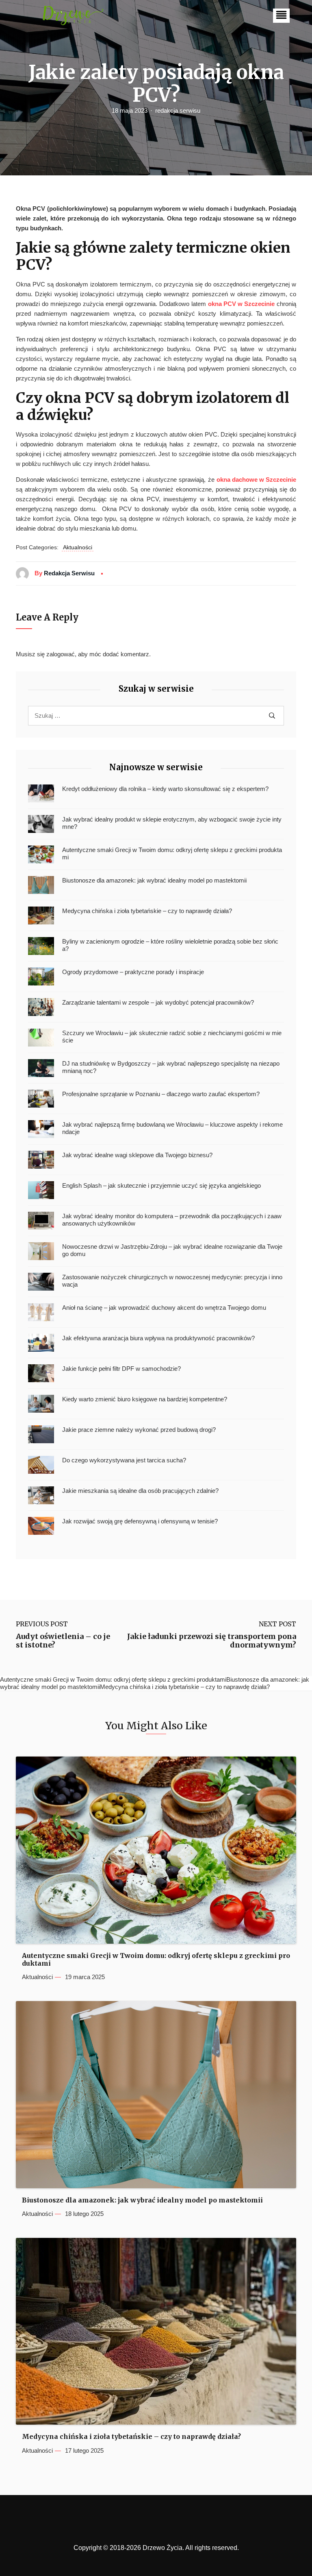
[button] (281, 16)
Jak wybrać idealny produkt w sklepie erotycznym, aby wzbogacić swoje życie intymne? (172, 823)
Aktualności (78, 547)
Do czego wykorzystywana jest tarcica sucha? (124, 1460)
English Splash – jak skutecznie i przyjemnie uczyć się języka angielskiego (161, 1185)
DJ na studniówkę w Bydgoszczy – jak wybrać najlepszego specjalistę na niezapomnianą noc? (171, 1067)
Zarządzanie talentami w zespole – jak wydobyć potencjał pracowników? (158, 1002)
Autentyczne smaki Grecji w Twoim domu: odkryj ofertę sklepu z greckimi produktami (172, 853)
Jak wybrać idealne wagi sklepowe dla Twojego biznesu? (137, 1155)
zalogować (61, 654)
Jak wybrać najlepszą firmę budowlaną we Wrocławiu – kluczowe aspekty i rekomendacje (172, 1128)
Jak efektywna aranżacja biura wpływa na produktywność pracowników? (158, 1338)
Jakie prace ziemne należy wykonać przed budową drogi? (139, 1430)
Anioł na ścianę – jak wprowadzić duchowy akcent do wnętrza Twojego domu (164, 1308)
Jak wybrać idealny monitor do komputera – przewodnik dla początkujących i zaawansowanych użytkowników (172, 1220)
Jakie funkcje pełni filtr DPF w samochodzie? (121, 1369)
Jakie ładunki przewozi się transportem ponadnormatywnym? (212, 1641)
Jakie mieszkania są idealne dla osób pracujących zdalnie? (140, 1491)
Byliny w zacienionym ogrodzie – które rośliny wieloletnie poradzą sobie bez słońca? (170, 945)
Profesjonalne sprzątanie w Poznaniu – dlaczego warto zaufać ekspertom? (161, 1094)
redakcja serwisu (178, 110)
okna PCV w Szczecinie (241, 304)
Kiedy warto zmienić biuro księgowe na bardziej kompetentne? (145, 1399)
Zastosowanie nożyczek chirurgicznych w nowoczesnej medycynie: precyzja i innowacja (172, 1281)
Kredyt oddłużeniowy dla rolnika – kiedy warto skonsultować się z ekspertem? (165, 789)
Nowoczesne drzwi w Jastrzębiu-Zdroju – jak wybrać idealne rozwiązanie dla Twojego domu (172, 1250)
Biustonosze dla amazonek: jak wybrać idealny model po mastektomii (154, 880)
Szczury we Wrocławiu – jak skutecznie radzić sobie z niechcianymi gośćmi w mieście (172, 1037)
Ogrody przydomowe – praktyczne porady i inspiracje (133, 972)
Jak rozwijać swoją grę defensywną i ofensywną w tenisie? (140, 1521)
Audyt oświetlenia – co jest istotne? (63, 1641)
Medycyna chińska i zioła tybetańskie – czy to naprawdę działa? (147, 911)
